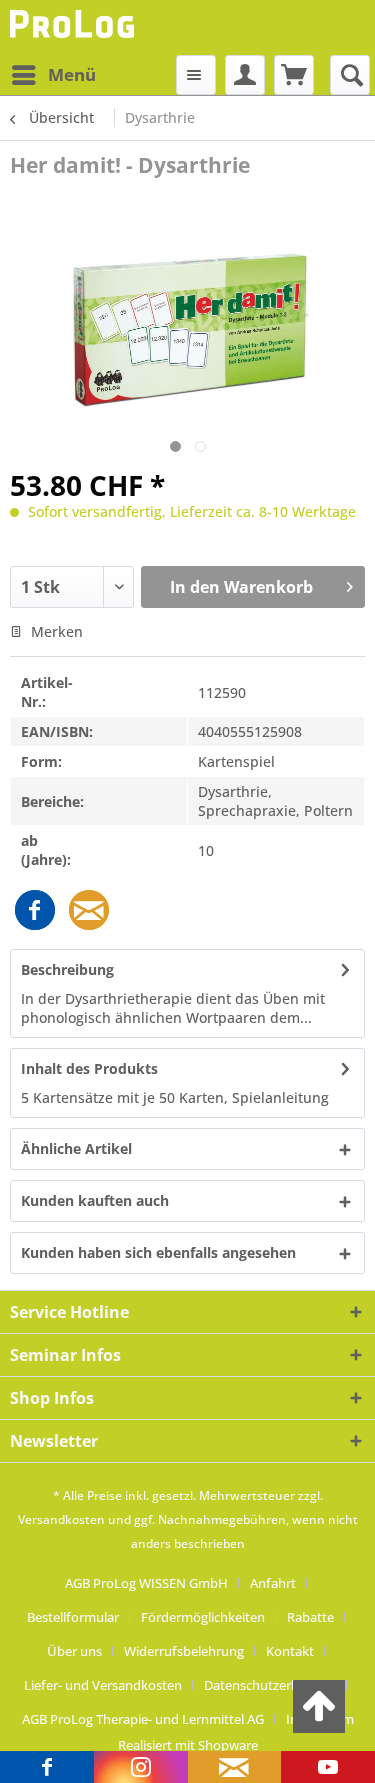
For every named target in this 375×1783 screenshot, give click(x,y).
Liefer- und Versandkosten (103, 1685)
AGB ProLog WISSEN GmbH (146, 1583)
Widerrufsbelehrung (184, 1651)
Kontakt (290, 1651)
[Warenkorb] (294, 75)
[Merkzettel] (196, 75)
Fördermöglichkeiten (203, 1617)
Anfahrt (273, 1583)
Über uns (74, 1651)
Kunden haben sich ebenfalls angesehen (158, 1252)
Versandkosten (61, 1519)
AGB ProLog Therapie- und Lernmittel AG (143, 1719)
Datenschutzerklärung (270, 1685)
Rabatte (310, 1617)
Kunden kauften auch (95, 1200)
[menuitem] (53, 75)
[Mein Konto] (245, 75)
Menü (72, 74)
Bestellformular (73, 1617)
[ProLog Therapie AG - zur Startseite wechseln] (74, 27)
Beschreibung (67, 969)
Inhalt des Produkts (89, 1068)
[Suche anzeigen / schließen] (350, 75)
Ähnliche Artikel (76, 1148)
